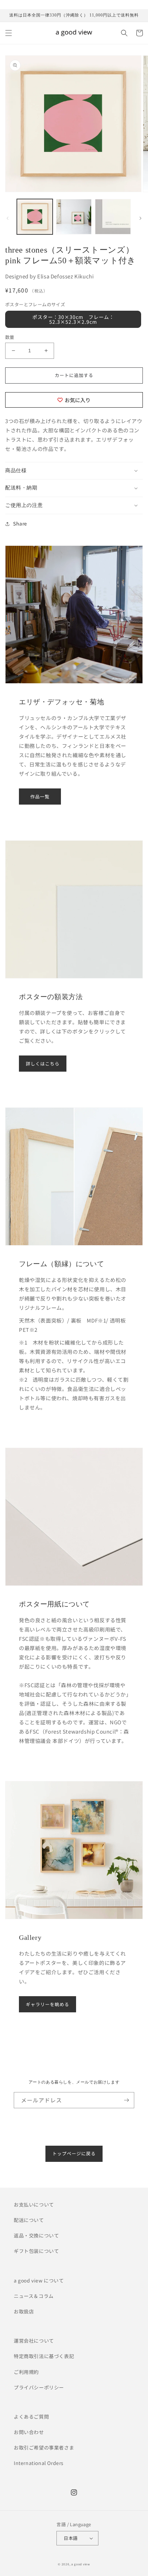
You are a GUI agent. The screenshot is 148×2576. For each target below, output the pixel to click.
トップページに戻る (74, 2153)
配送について (29, 2220)
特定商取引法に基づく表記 (44, 2356)
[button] (9, 33)
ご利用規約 (26, 2372)
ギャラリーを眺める (47, 2004)
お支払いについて (34, 2204)
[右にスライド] (140, 218)
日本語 (71, 2538)
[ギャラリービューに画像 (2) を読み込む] (74, 217)
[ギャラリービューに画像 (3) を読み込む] (113, 217)
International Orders (39, 2463)
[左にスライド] (8, 218)
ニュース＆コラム (34, 2296)
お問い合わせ (29, 2432)
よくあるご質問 (31, 2417)
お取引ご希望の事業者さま (44, 2447)
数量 (10, 337)
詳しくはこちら (43, 1064)
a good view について (39, 2280)
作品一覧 (40, 797)
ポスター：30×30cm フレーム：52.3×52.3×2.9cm (73, 319)
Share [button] (20, 523)
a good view (81, 2564)
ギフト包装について (36, 2251)
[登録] (126, 2100)
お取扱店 (24, 2311)
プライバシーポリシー (39, 2387)
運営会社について (34, 2341)
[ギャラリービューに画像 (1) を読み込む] (35, 217)
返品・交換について (36, 2235)
